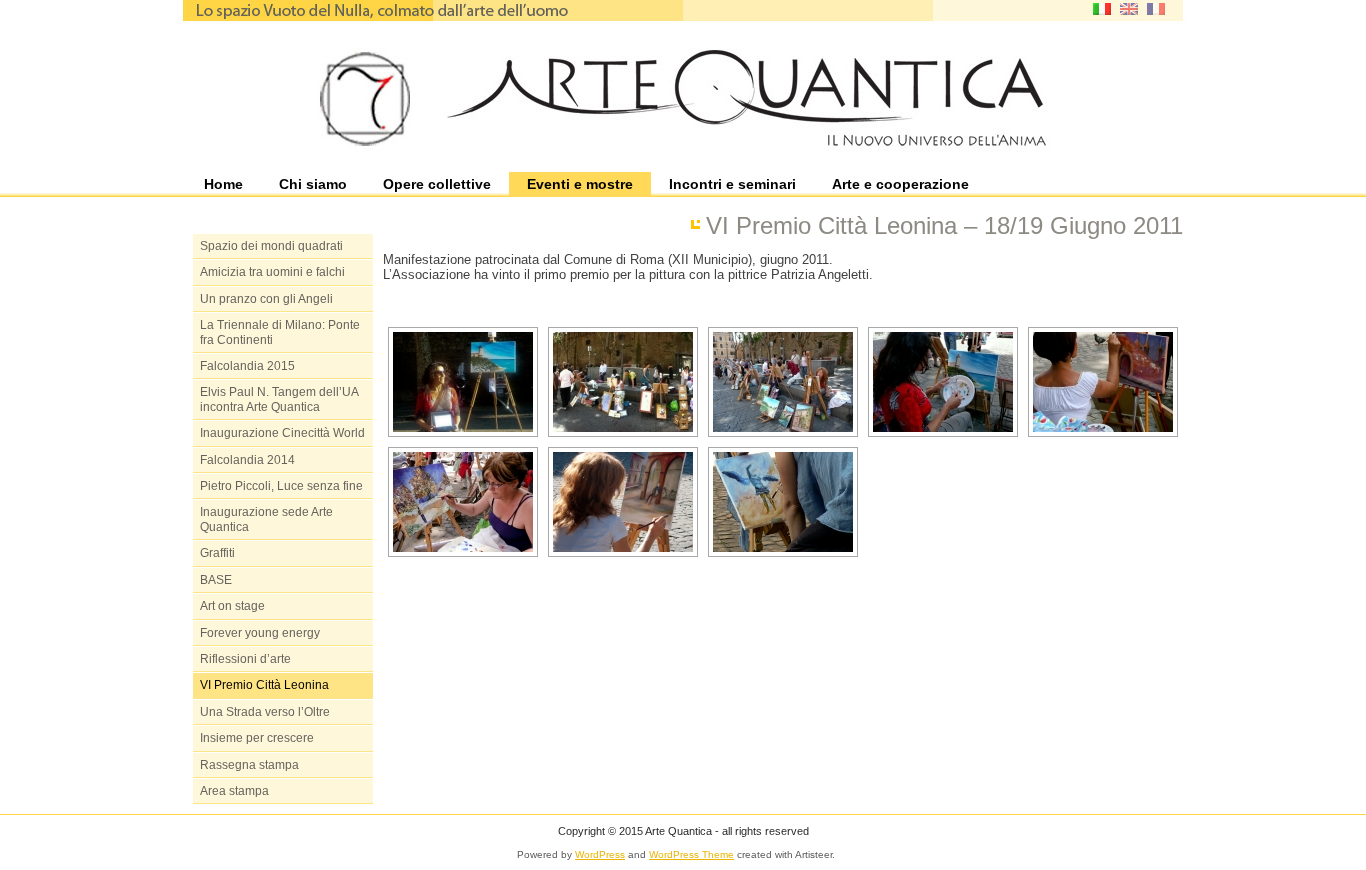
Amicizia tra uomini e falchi (272, 272)
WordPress (600, 854)
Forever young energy (260, 633)
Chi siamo (313, 184)
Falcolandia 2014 (247, 460)
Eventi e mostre (580, 184)
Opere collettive (437, 184)
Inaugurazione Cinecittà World (282, 433)
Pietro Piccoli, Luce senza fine (281, 486)
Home (223, 184)
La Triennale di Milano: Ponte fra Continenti (280, 332)
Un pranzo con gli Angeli (266, 299)
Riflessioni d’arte (245, 659)
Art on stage (232, 606)
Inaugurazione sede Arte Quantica (266, 519)
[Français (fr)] (1156, 7)
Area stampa (234, 791)
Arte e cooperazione (900, 184)
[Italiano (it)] (1102, 7)
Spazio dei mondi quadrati (271, 246)
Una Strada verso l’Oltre (265, 712)
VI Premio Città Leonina (264, 685)
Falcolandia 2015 (247, 366)
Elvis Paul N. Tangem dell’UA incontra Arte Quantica (279, 399)
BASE (216, 580)
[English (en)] (1129, 7)
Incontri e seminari (732, 184)
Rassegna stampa (249, 765)
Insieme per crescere (257, 738)
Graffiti (217, 553)
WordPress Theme (691, 854)
